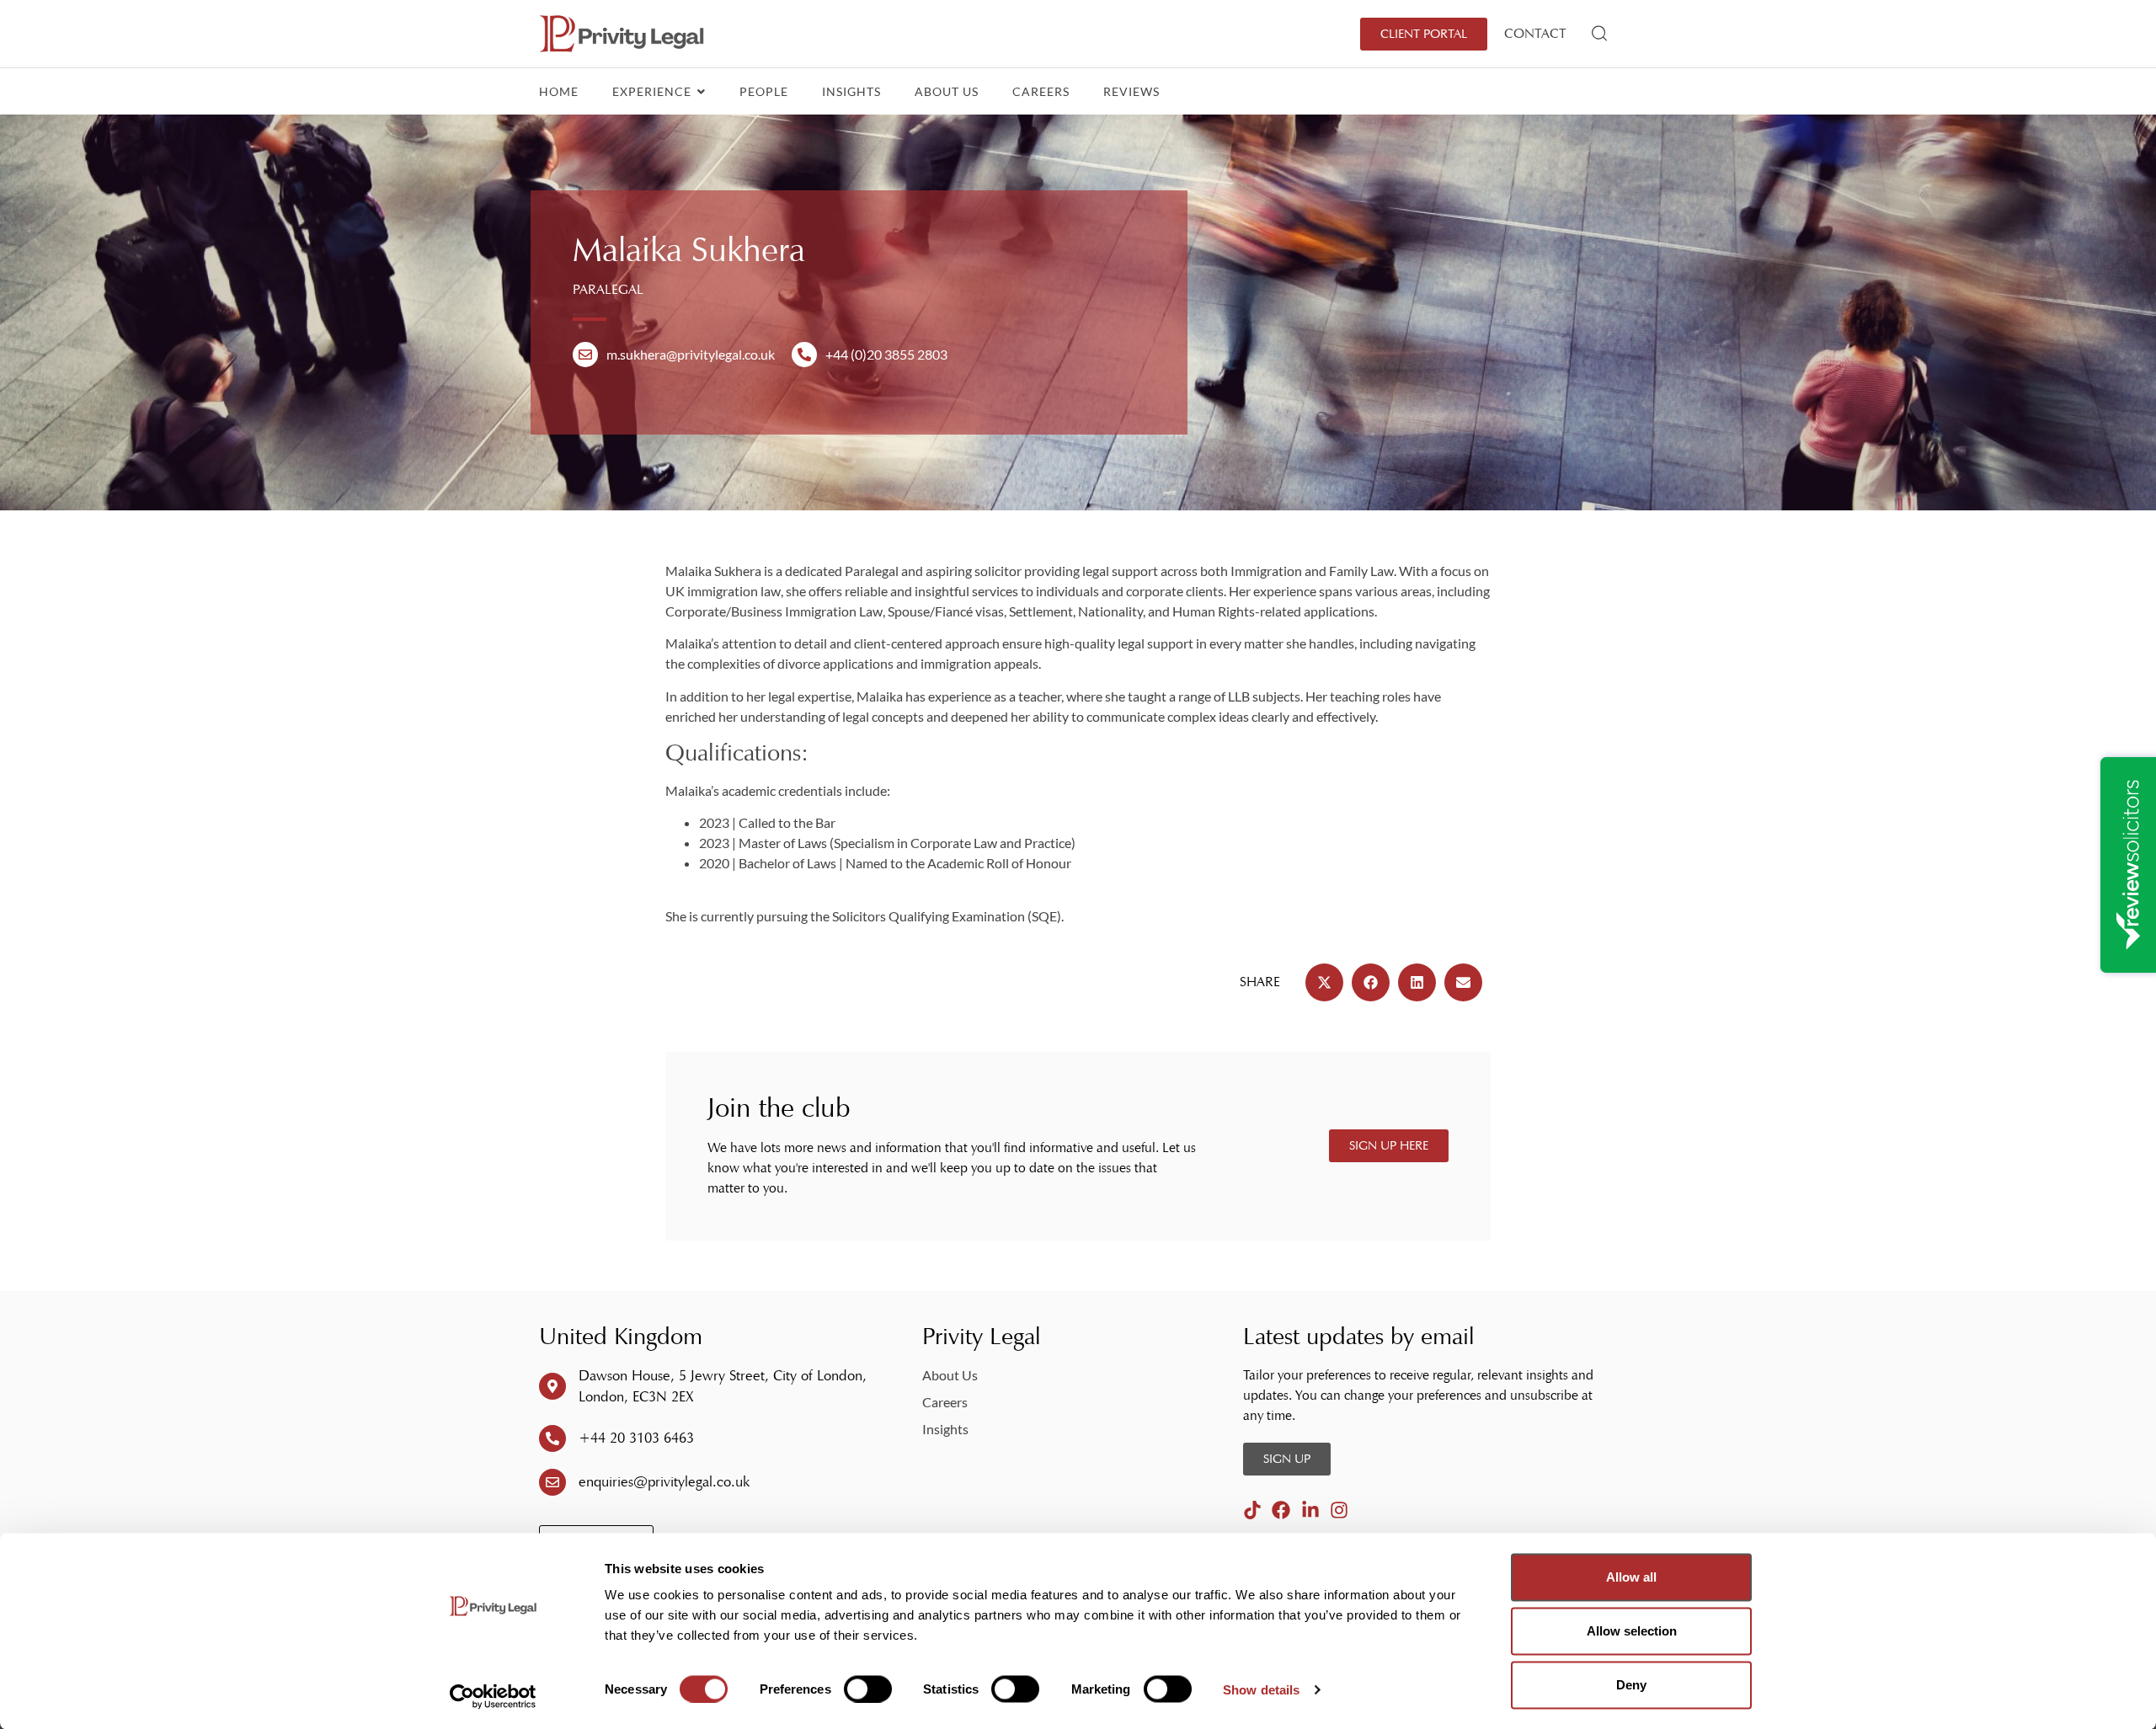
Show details (1261, 1689)
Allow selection (1632, 1631)
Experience (654, 91)
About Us (947, 91)
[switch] (868, 1689)
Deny (1631, 1685)
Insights (851, 91)
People (764, 91)
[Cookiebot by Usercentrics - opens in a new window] (493, 1696)
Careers (1041, 91)
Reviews (1131, 91)
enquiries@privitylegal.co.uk (664, 1482)
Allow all (1631, 1577)
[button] (1324, 982)
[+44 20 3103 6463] (552, 1438)
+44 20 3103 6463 (636, 1438)
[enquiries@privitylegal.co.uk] (552, 1482)
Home (559, 91)
